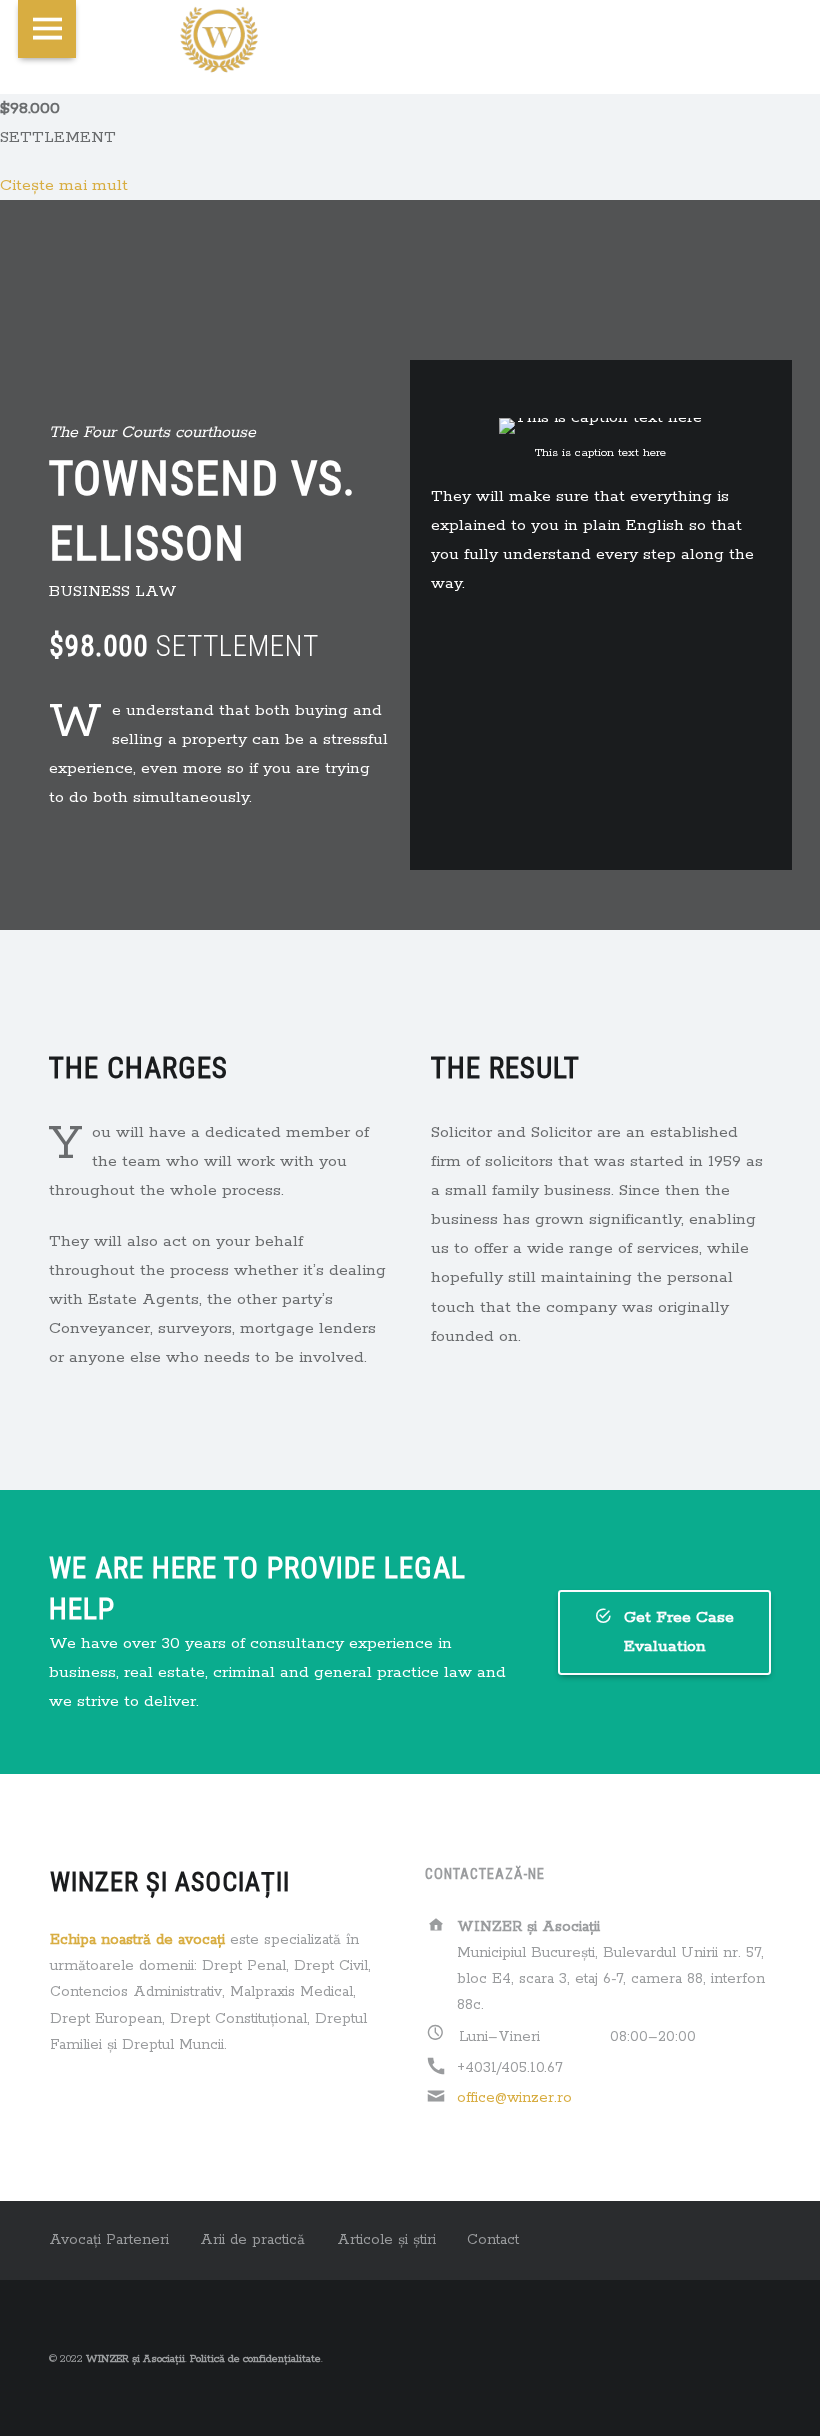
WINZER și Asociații (135, 2359)
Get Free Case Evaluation (679, 1632)
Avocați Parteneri (109, 2240)
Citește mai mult (64, 185)
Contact (493, 2240)
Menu (47, 29)
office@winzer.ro (514, 2098)
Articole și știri (386, 2240)
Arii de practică (252, 2240)
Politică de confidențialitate (255, 2359)
